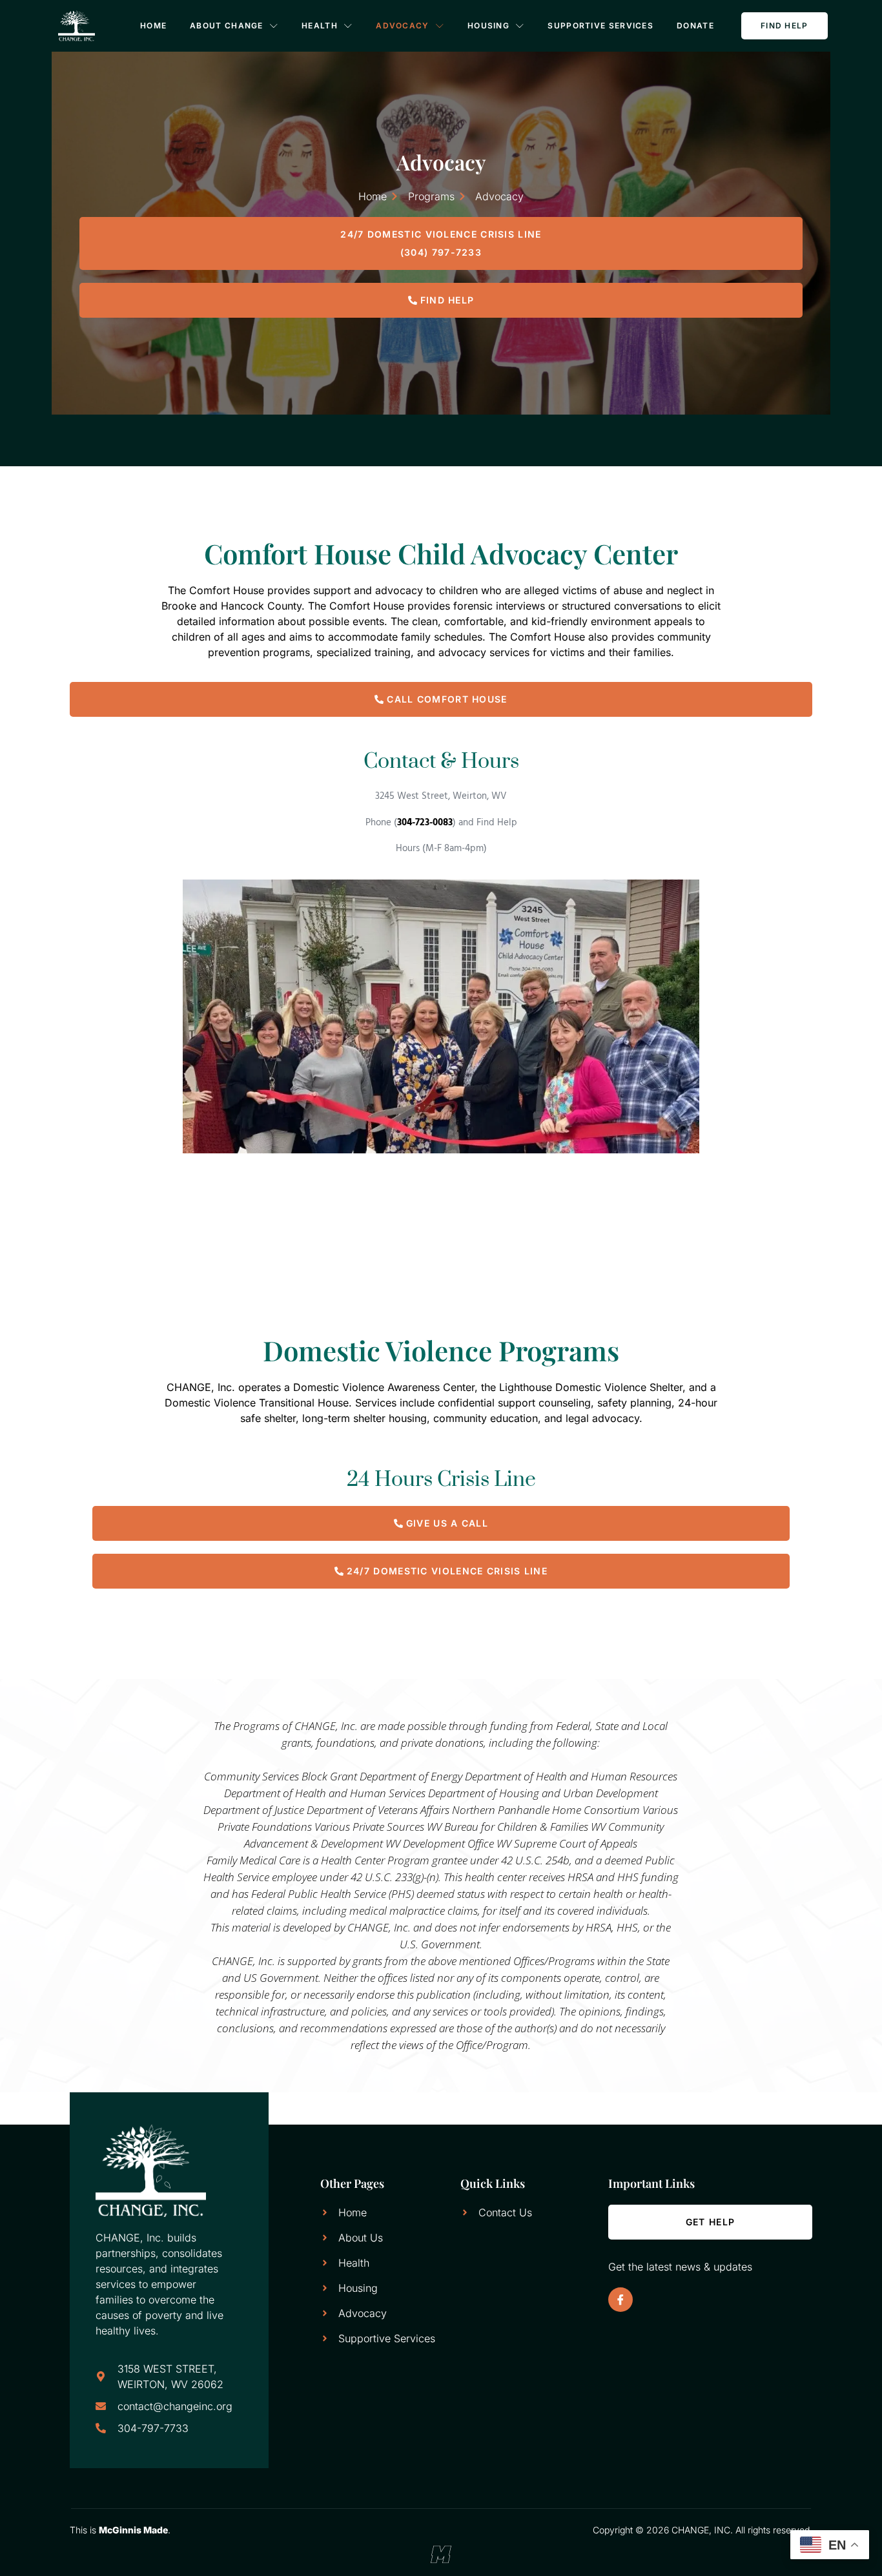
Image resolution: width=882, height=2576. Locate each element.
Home (153, 26)
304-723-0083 (425, 823)
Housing (488, 26)
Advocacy (402, 26)
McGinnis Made (133, 2530)
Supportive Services (600, 26)
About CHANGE (227, 26)
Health (320, 26)
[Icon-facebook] (620, 2300)
